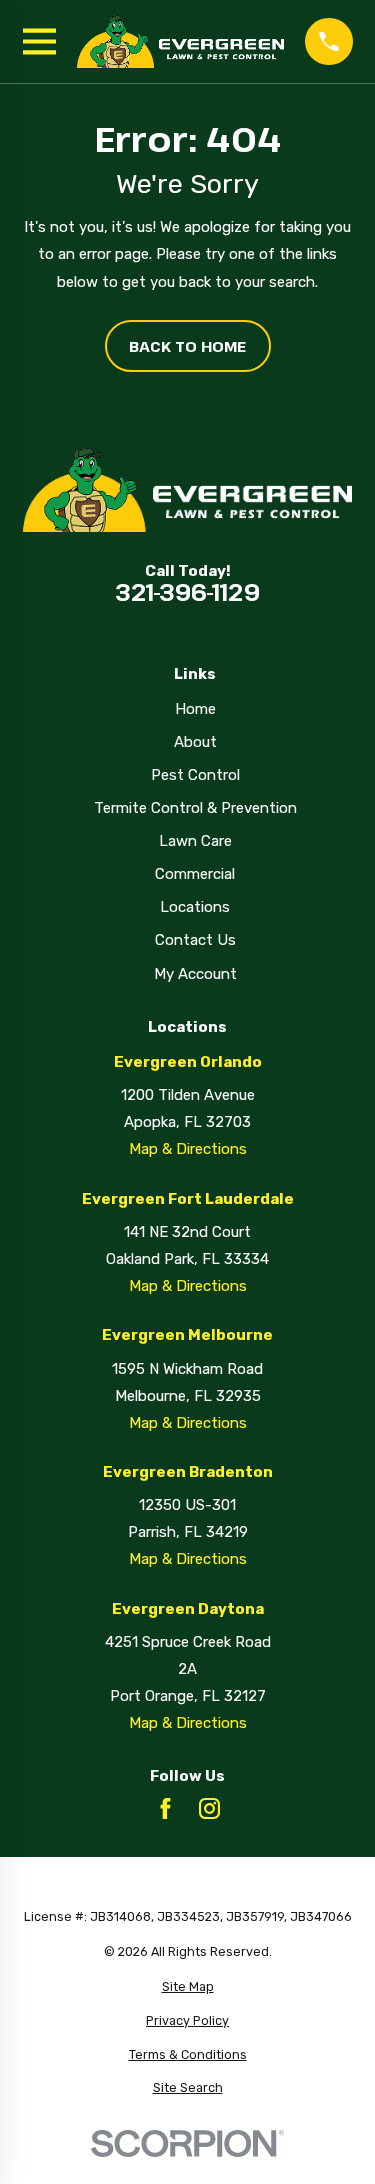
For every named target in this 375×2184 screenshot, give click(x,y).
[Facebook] (165, 1808)
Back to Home (187, 346)
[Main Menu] (39, 41)
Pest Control (195, 775)
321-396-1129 (187, 592)
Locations (195, 907)
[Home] (180, 41)
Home (195, 709)
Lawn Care (195, 841)
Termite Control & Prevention (195, 808)
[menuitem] (188, 1987)
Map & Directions (188, 1149)
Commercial (195, 874)
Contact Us (195, 940)
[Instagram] (209, 1808)
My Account (195, 974)
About (195, 742)
